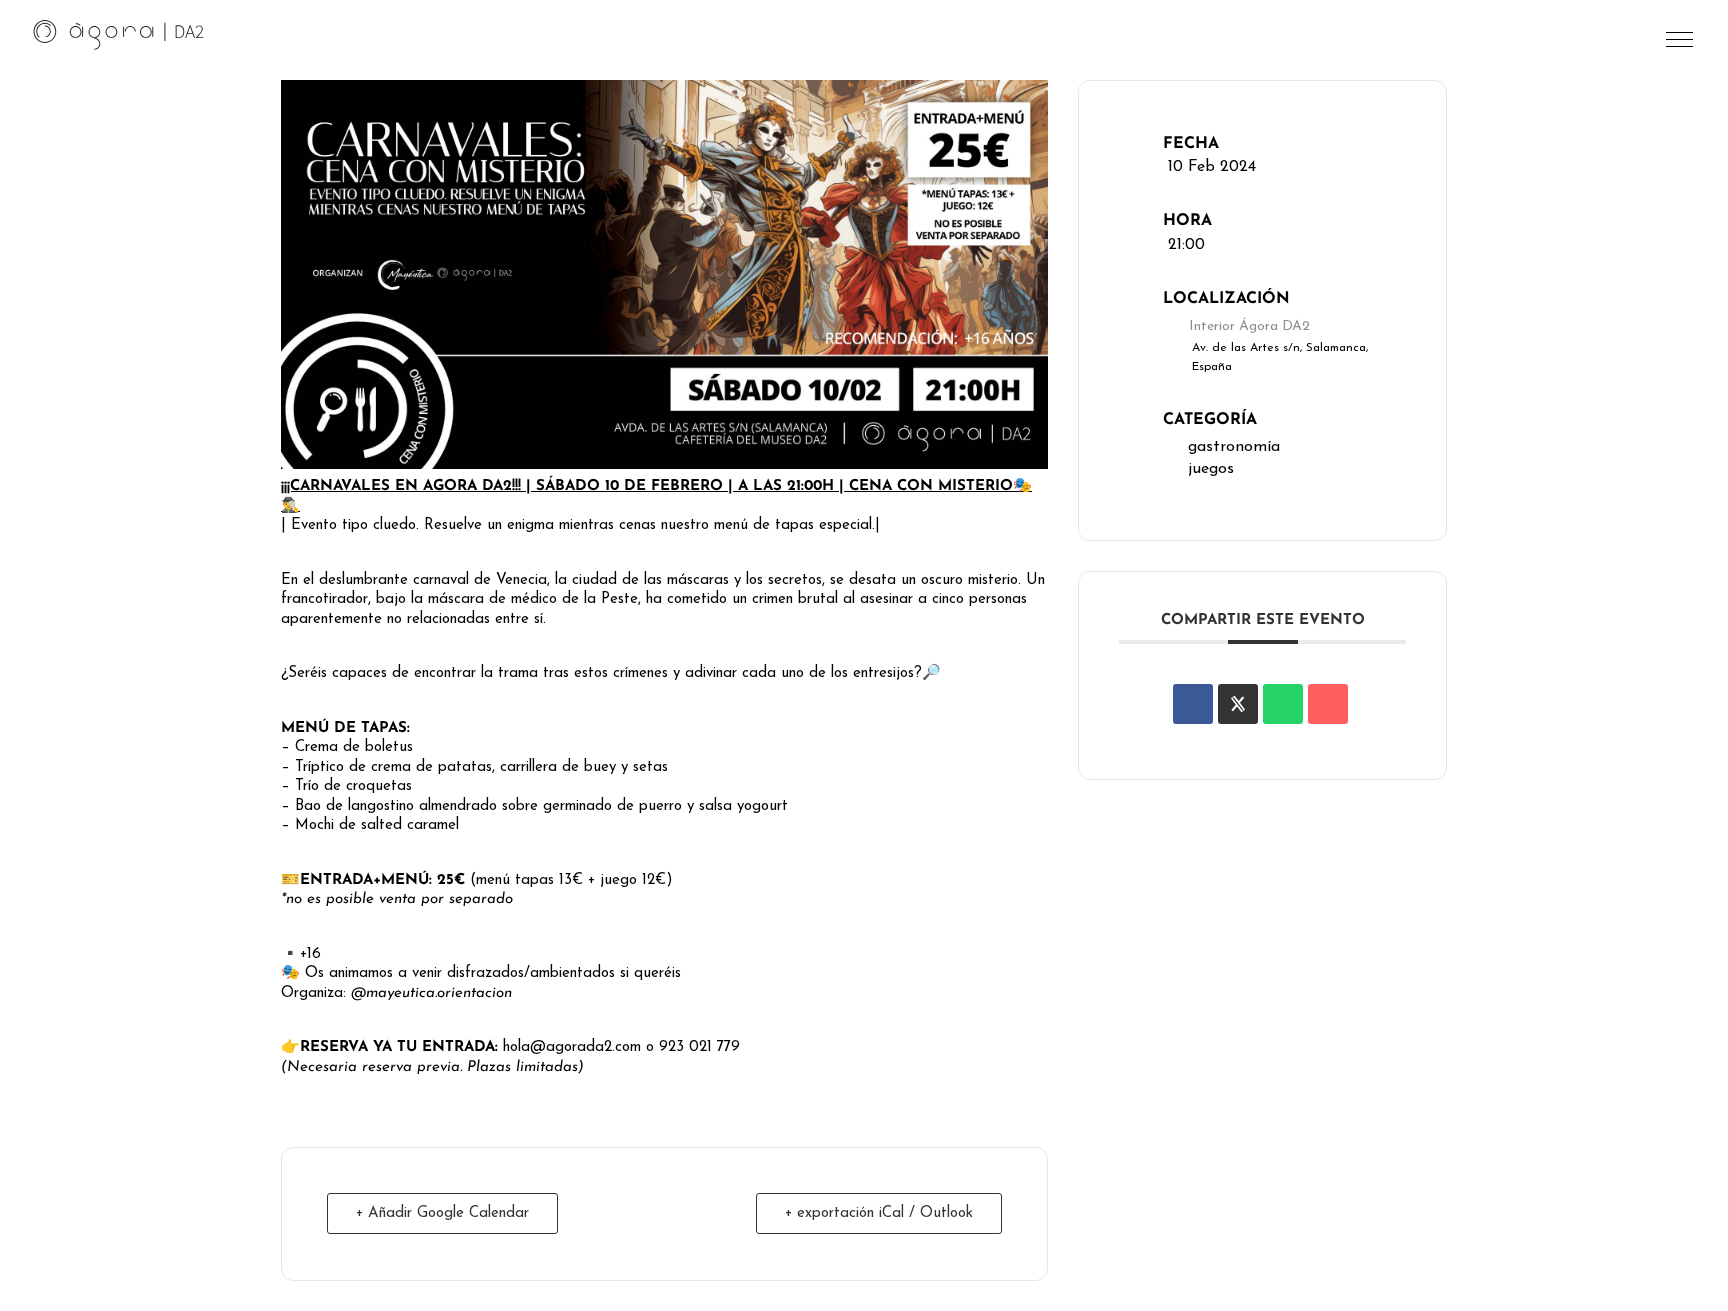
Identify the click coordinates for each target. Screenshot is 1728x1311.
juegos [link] (1211, 469)
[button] (1681, 44)
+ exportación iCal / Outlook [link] (879, 1213)
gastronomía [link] (1234, 447)
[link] (119, 34)
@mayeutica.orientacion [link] (431, 993)
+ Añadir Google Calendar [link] (442, 1213)
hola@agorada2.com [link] (572, 1047)
